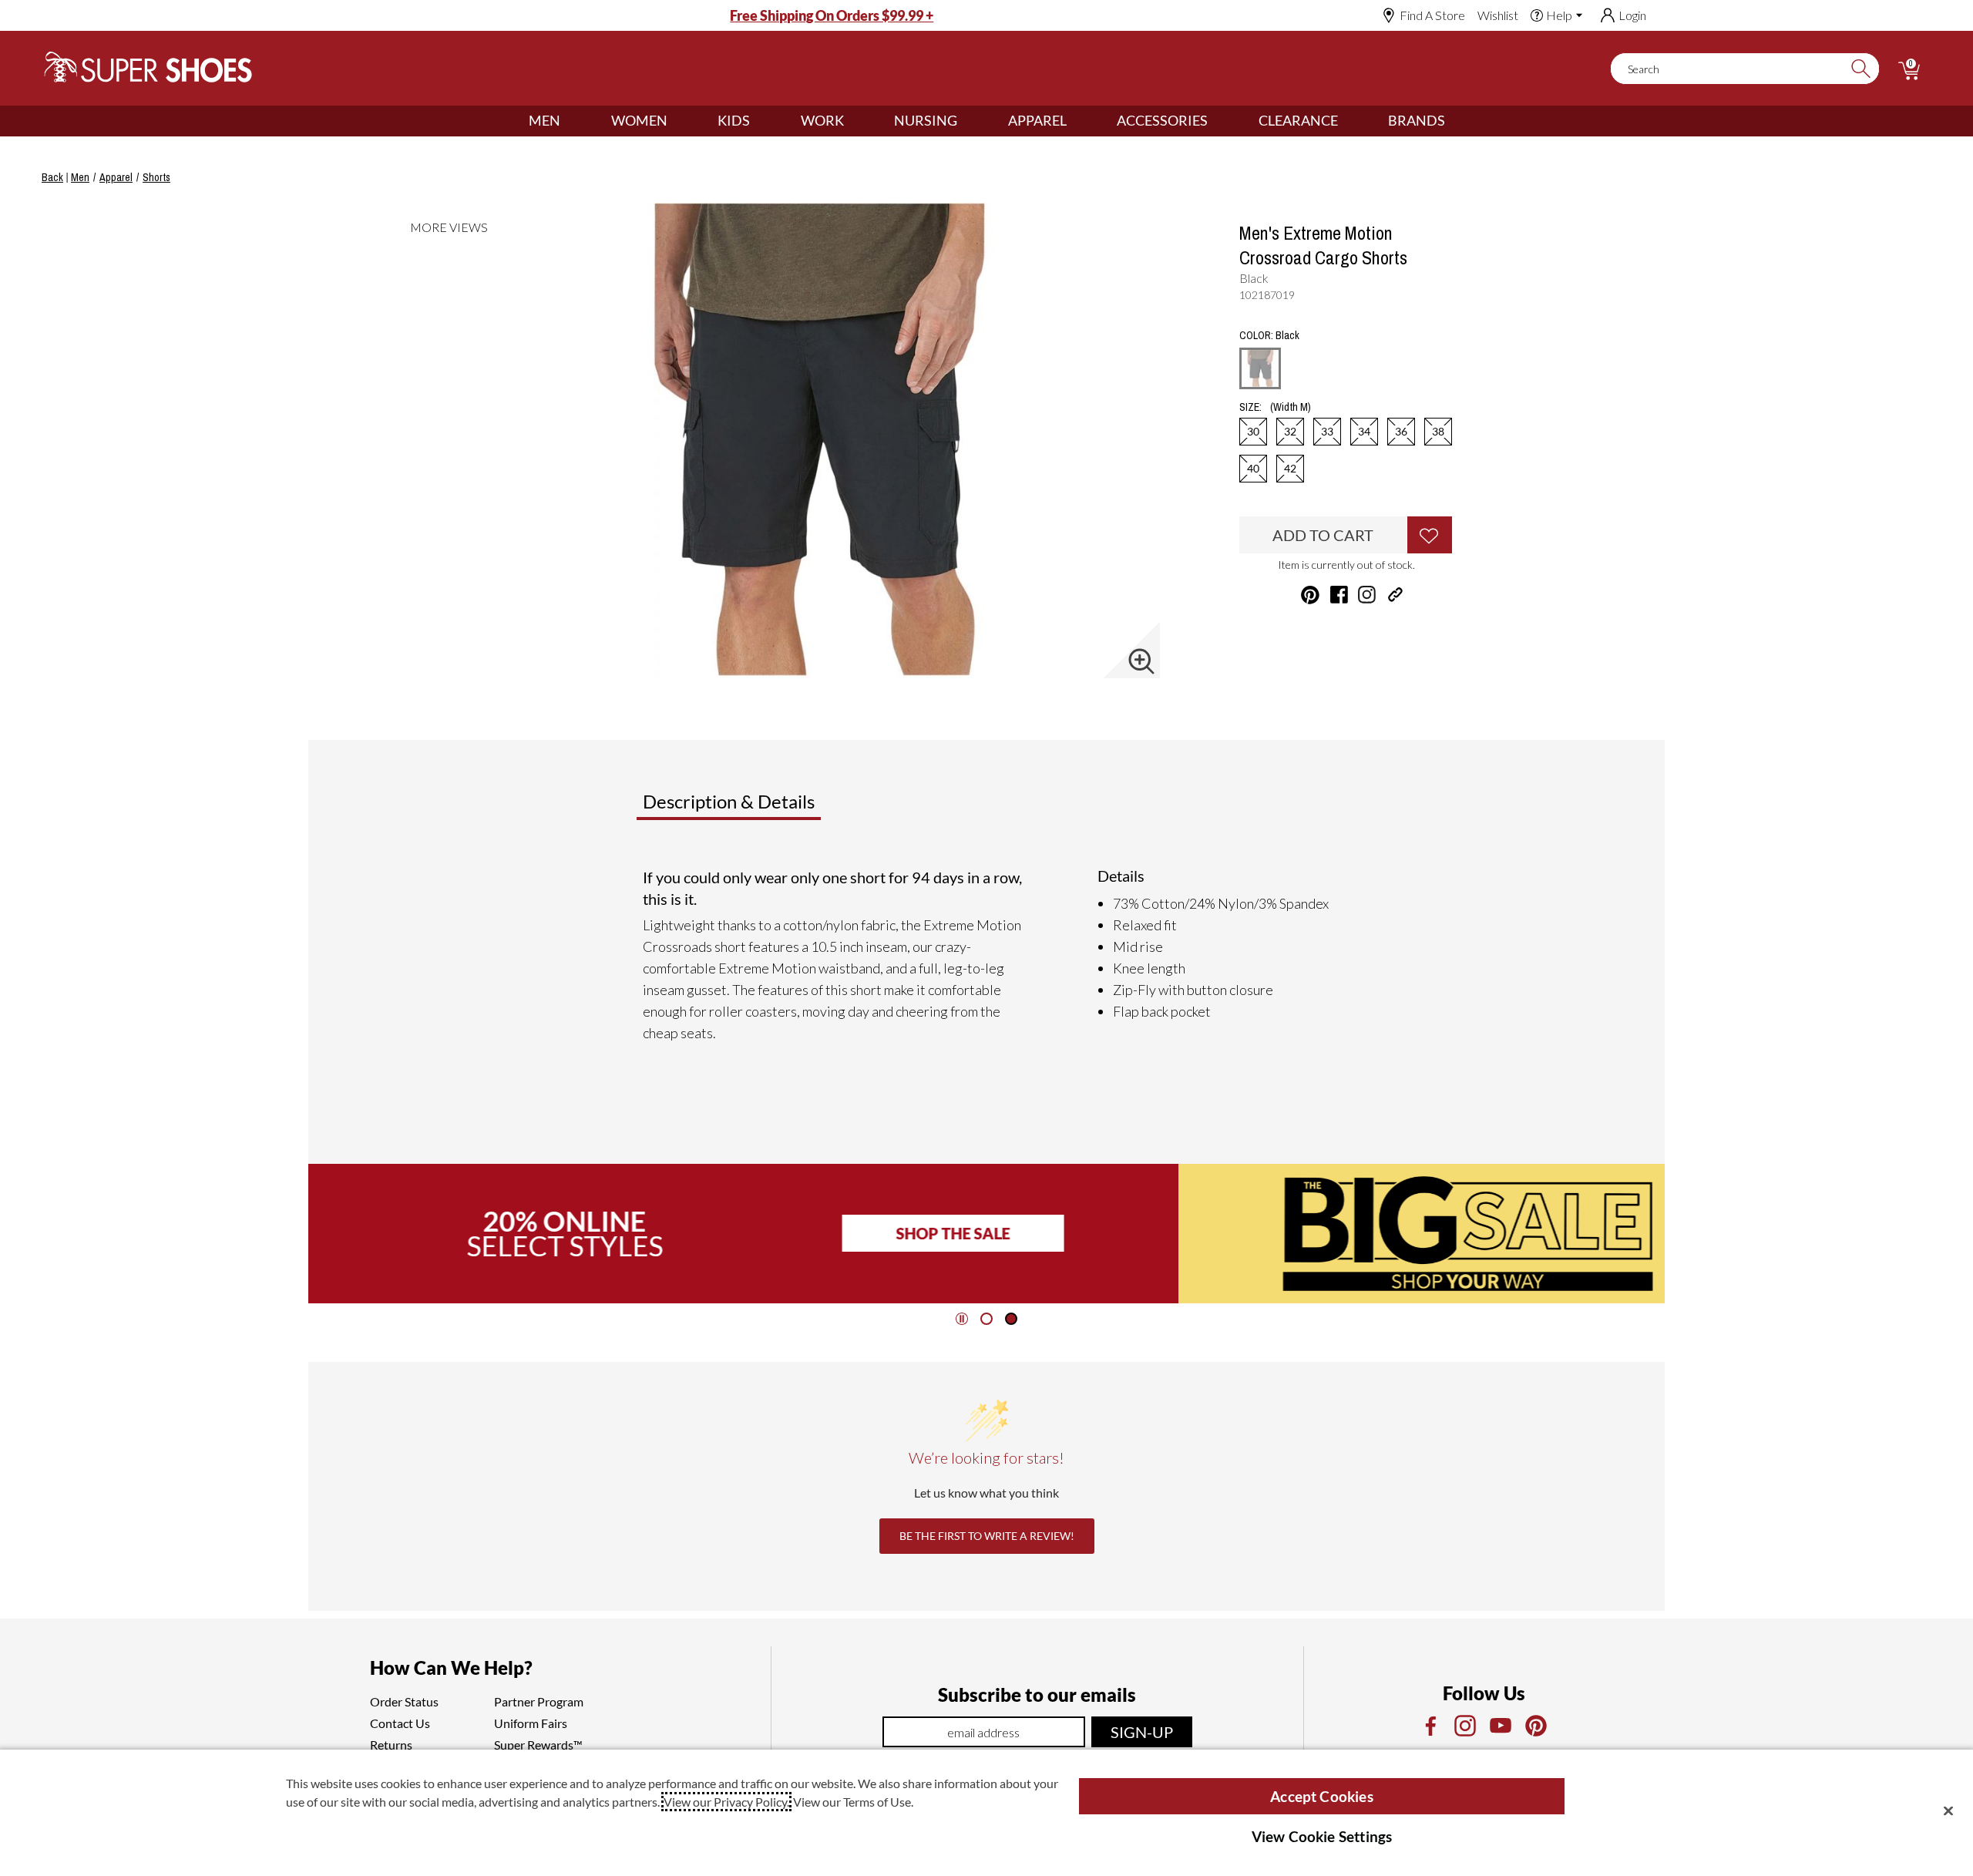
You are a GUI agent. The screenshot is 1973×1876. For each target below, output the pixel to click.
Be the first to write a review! (987, 1536)
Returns (391, 1745)
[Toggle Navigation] (572, 121)
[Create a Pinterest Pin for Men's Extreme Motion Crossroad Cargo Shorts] (1310, 595)
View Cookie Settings (1322, 1836)
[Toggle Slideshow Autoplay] (962, 1319)
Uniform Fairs (531, 1723)
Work (822, 120)
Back (52, 177)
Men (545, 120)
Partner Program (539, 1701)
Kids (734, 120)
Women (639, 120)
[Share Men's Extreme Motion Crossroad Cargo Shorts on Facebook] (1339, 595)
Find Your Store (1440, 1233)
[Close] (1948, 1810)
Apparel (1037, 120)
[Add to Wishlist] (1430, 535)
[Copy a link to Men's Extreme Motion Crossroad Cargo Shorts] (1395, 595)
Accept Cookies (1322, 1796)
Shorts (156, 177)
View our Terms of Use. (853, 1802)
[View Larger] (1141, 661)
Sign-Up (1142, 1732)
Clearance (1298, 120)
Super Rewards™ (538, 1745)
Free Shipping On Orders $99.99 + (832, 15)
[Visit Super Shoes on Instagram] (1367, 595)
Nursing (926, 120)
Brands (1417, 120)
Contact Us (400, 1723)
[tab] (780, 808)
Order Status (404, 1701)
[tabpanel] (990, 961)
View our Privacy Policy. (726, 1802)
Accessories (1162, 120)
